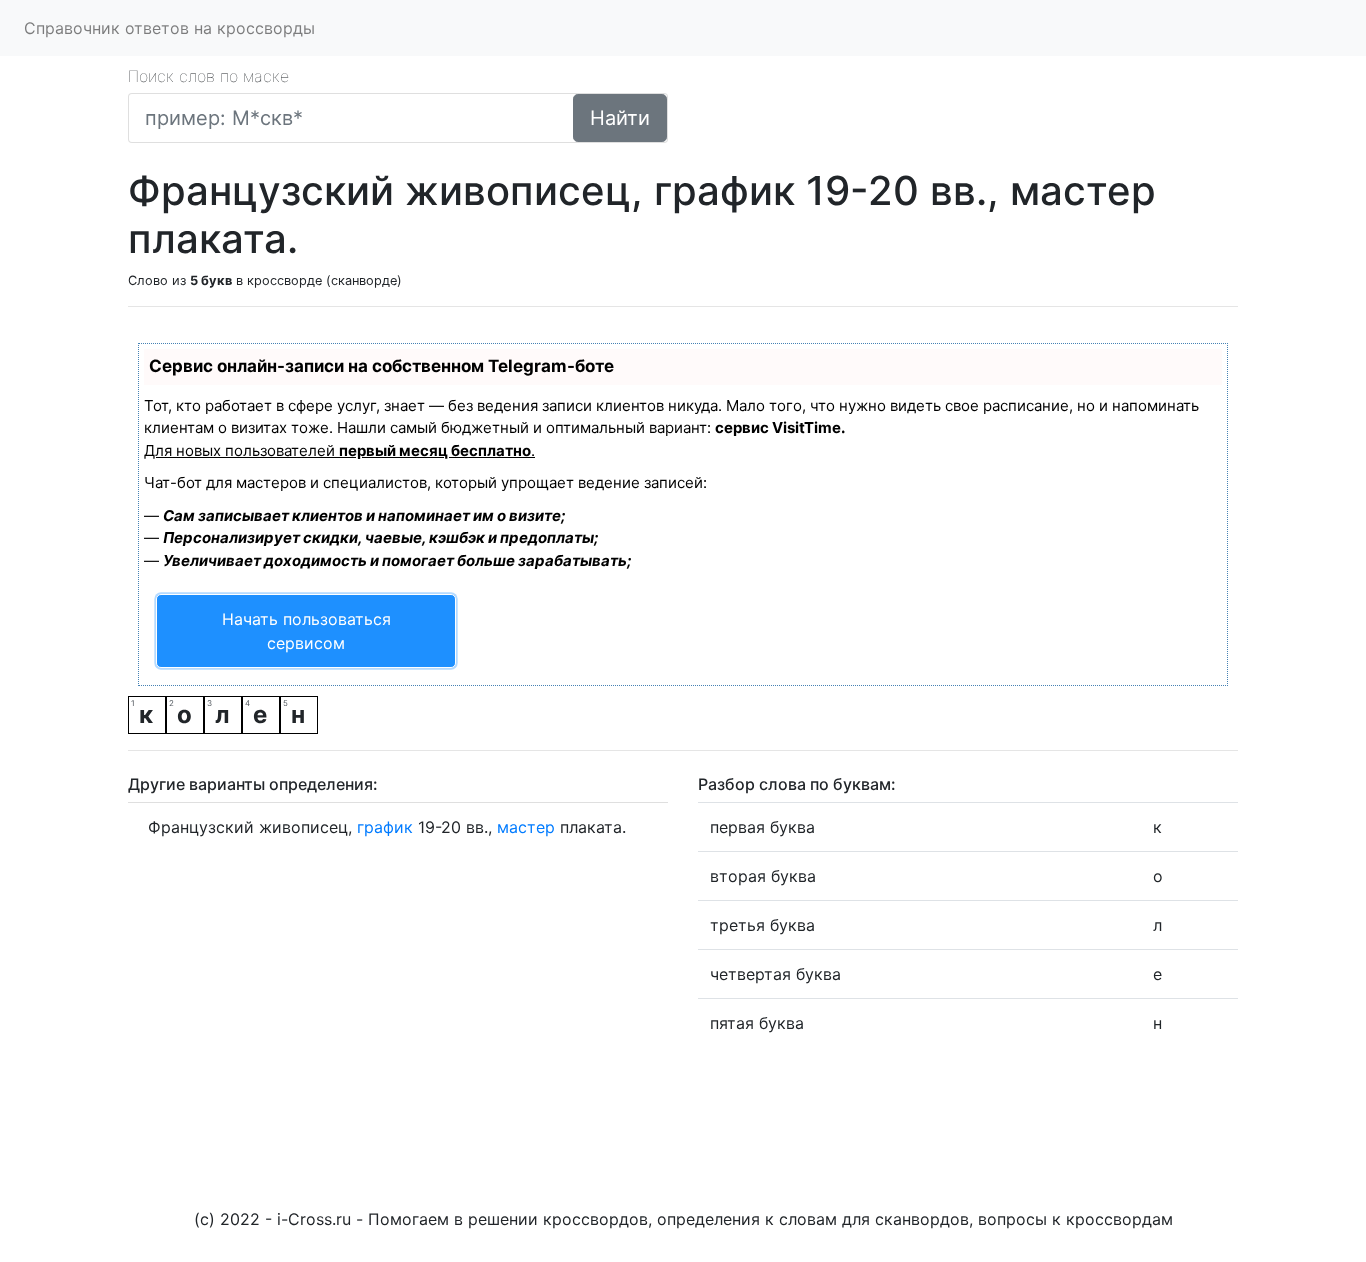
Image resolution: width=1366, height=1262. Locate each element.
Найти (620, 118)
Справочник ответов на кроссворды (169, 28)
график (385, 827)
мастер (526, 827)
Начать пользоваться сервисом (306, 631)
